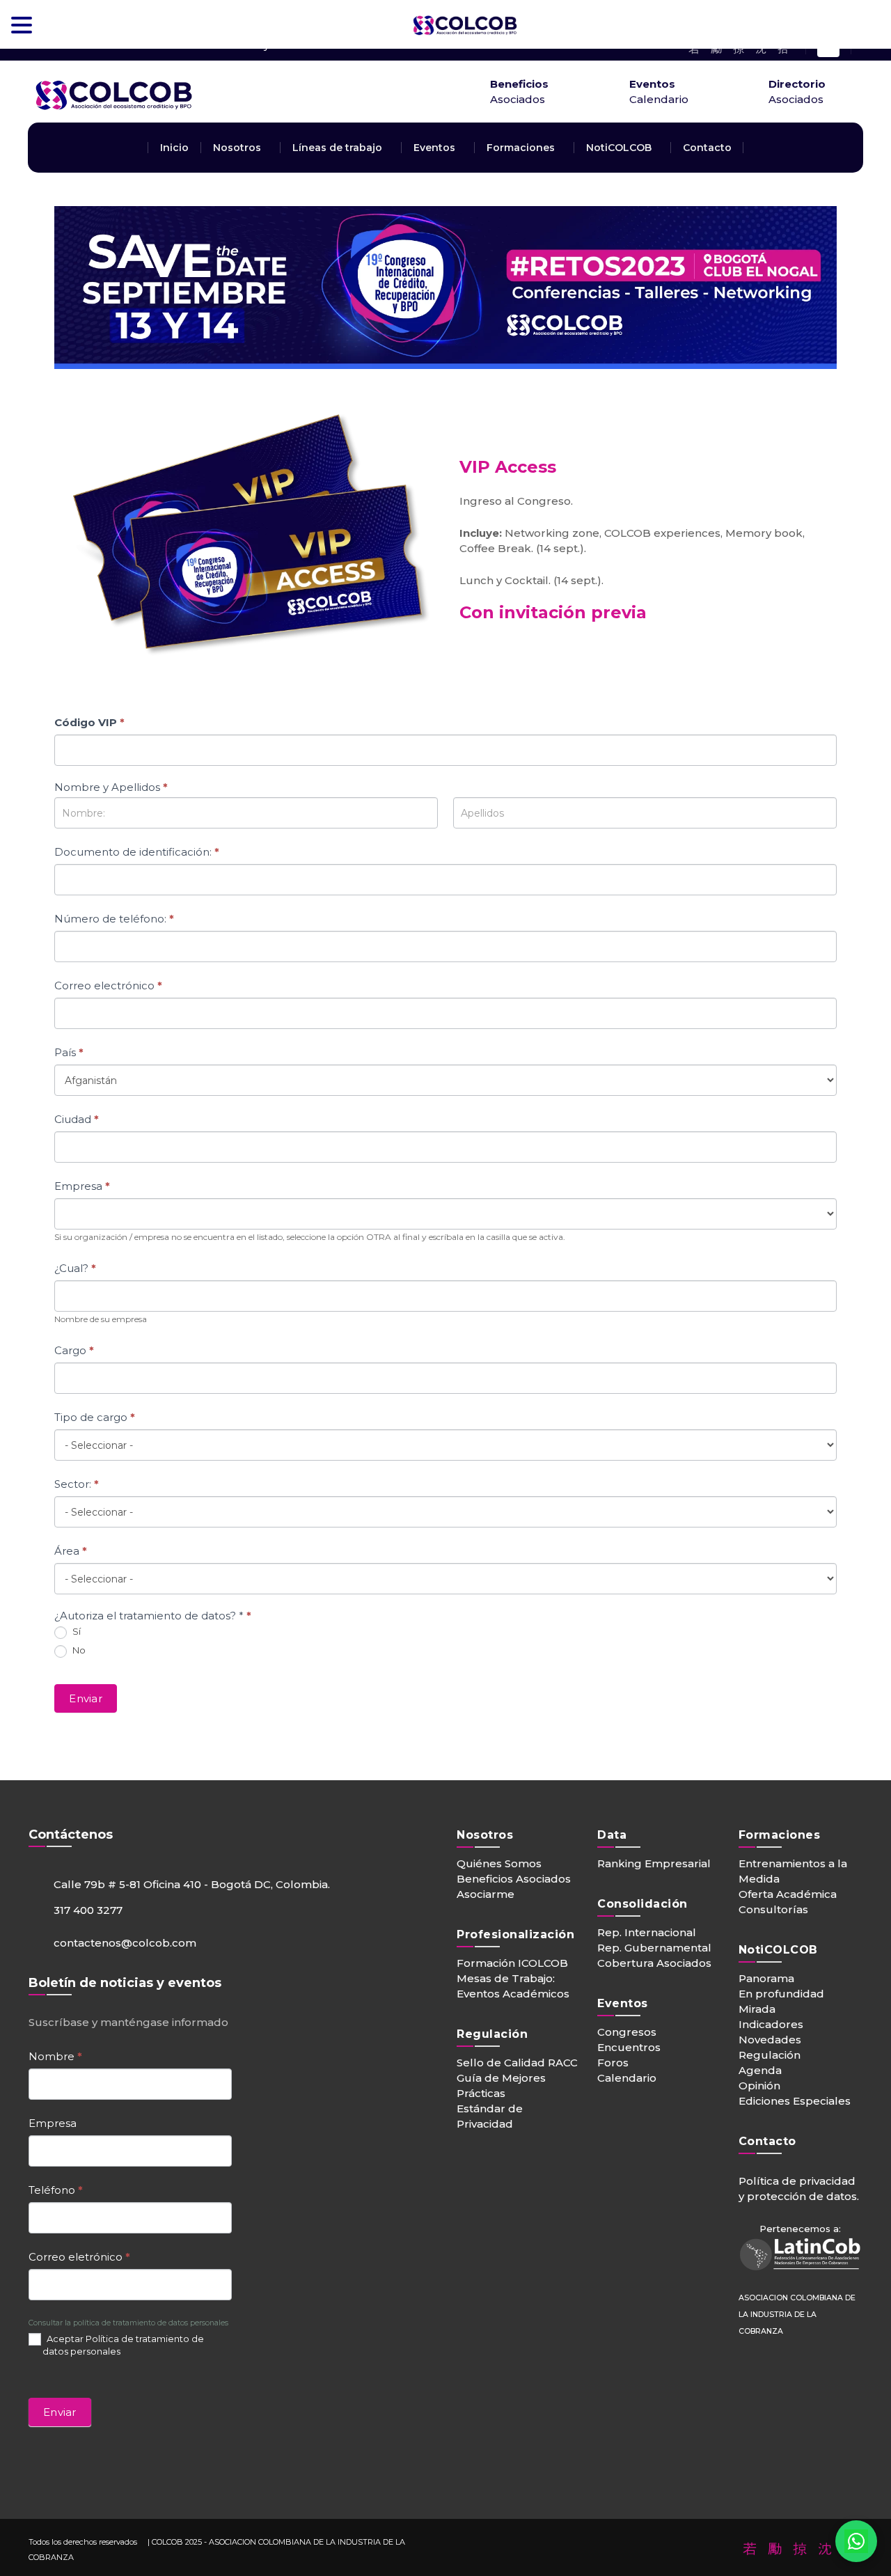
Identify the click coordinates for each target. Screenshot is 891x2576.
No (78, 1650)
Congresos (627, 2032)
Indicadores (771, 2024)
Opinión (759, 2086)
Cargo (74, 1350)
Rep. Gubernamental (654, 1948)
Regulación (770, 2055)
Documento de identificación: (137, 852)
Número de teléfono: (114, 919)
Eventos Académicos (513, 1994)
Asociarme (486, 1894)
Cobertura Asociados (654, 1963)
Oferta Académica (788, 1894)
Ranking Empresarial (654, 1863)
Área (71, 1551)
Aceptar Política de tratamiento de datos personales (123, 2345)
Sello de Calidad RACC (517, 2063)
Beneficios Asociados (514, 1879)
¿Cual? (75, 1268)
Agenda (760, 2070)
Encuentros (629, 2047)
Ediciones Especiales (795, 2101)
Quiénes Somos (499, 1863)
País (69, 1052)
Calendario (627, 2078)
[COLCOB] (181, 114)
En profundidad (781, 1994)
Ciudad (77, 1119)
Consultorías (773, 1909)
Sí (76, 1631)
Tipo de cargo (95, 1417)
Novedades (770, 2040)
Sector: (77, 1484)
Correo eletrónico (79, 2257)
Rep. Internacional (647, 1932)
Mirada (757, 2009)
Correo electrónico (108, 985)
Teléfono (56, 2190)
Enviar (86, 1698)
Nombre (55, 2056)
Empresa (82, 1186)
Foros (613, 2063)
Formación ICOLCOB (512, 1963)
